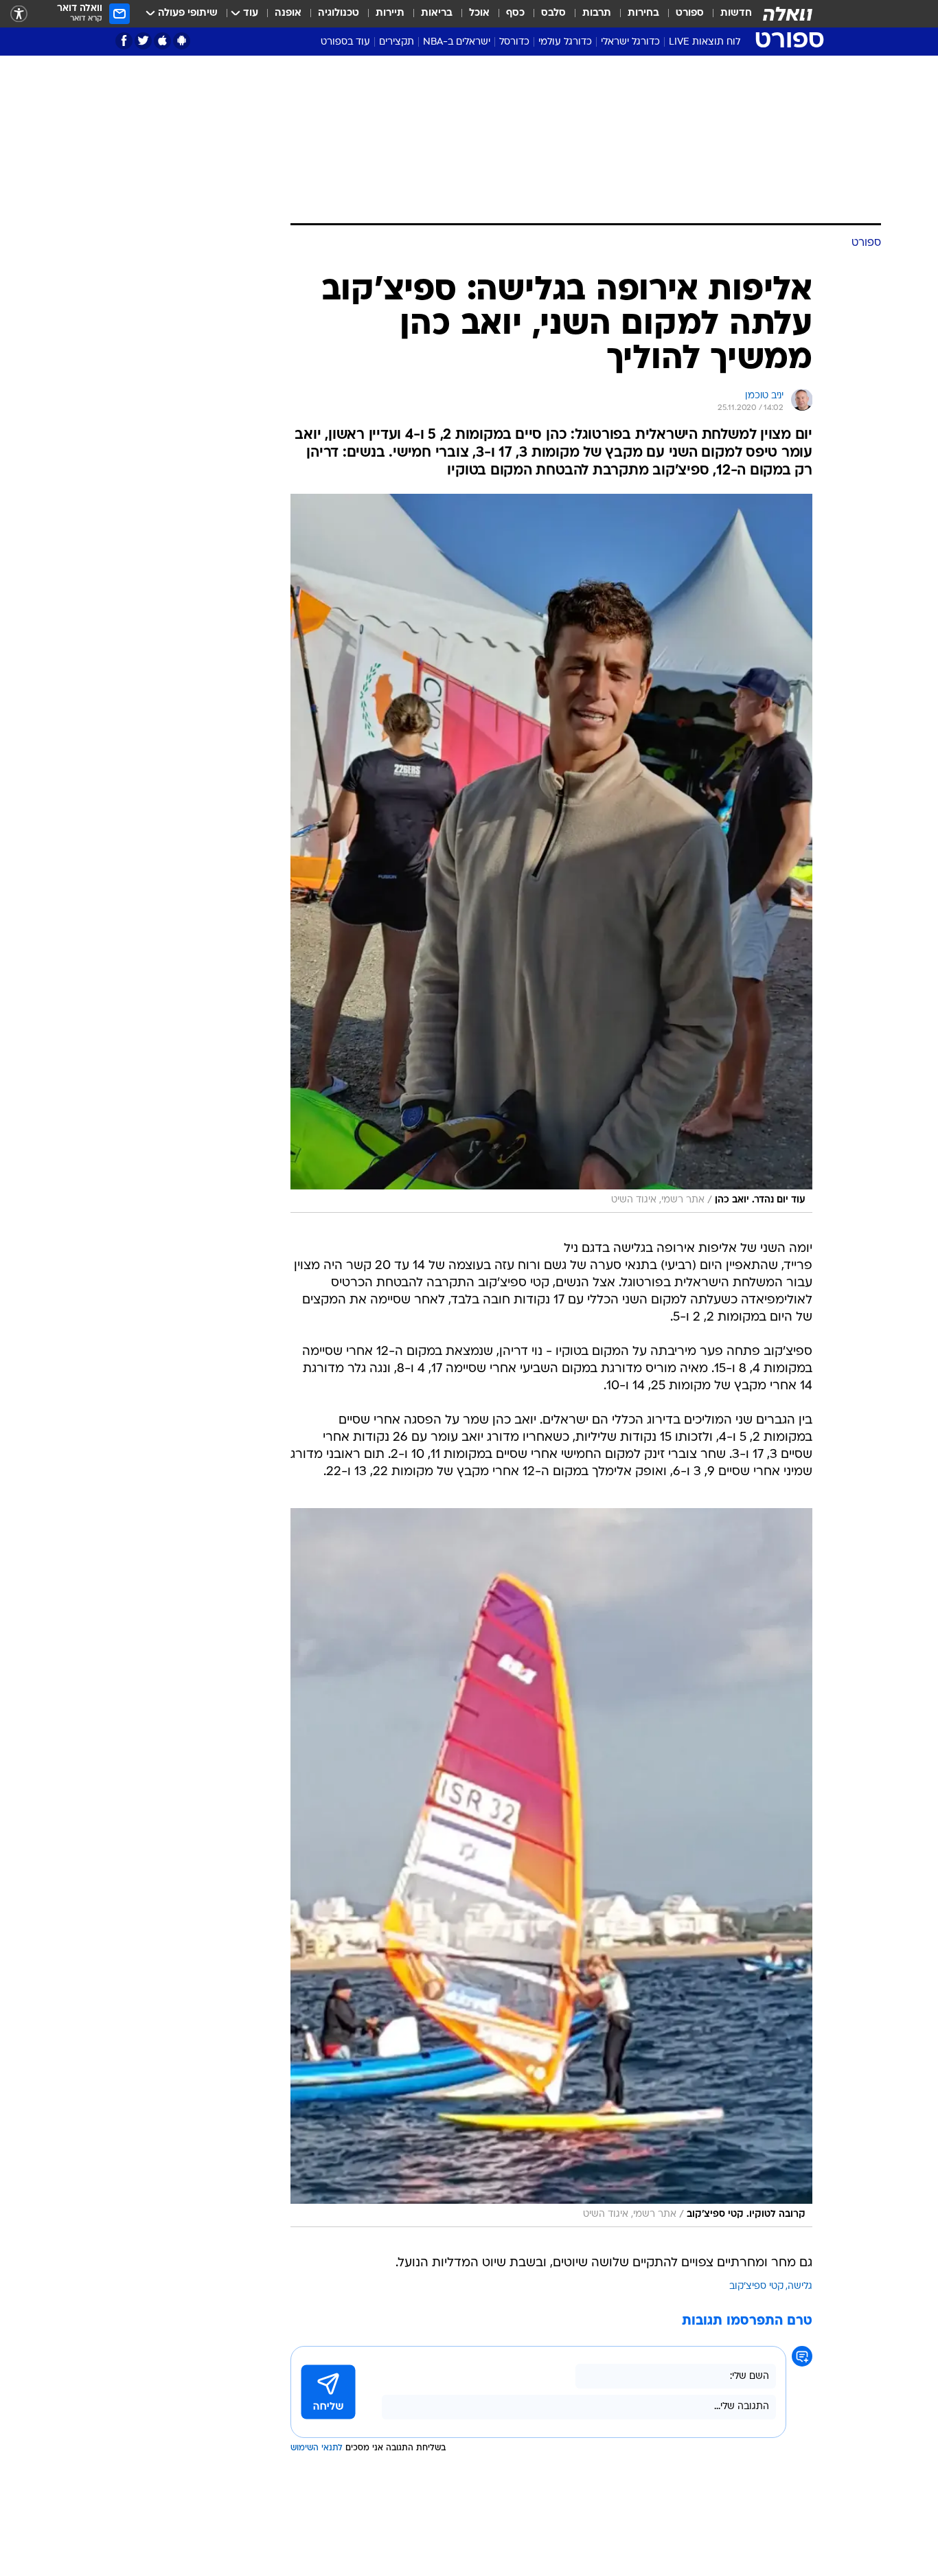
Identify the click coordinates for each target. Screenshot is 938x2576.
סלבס (553, 13)
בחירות (643, 13)
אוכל (479, 13)
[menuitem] (728, 14)
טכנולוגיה (339, 13)
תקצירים (397, 42)
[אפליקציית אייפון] (162, 41)
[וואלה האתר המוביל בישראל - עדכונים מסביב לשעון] (788, 14)
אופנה (288, 13)
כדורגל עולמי (565, 42)
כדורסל (514, 42)
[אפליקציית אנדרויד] (182, 41)
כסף (515, 13)
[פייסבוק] (124, 41)
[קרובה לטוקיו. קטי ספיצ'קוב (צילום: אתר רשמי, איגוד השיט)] (551, 1868)
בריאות (437, 13)
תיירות (390, 13)
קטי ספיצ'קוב (756, 2287)
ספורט (690, 13)
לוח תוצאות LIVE (705, 42)
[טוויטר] (143, 41)
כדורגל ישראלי (630, 42)
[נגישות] (19, 14)
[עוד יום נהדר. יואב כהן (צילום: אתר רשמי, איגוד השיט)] (551, 853)
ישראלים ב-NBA (457, 42)
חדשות (736, 13)
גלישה (800, 2287)
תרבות (597, 13)
